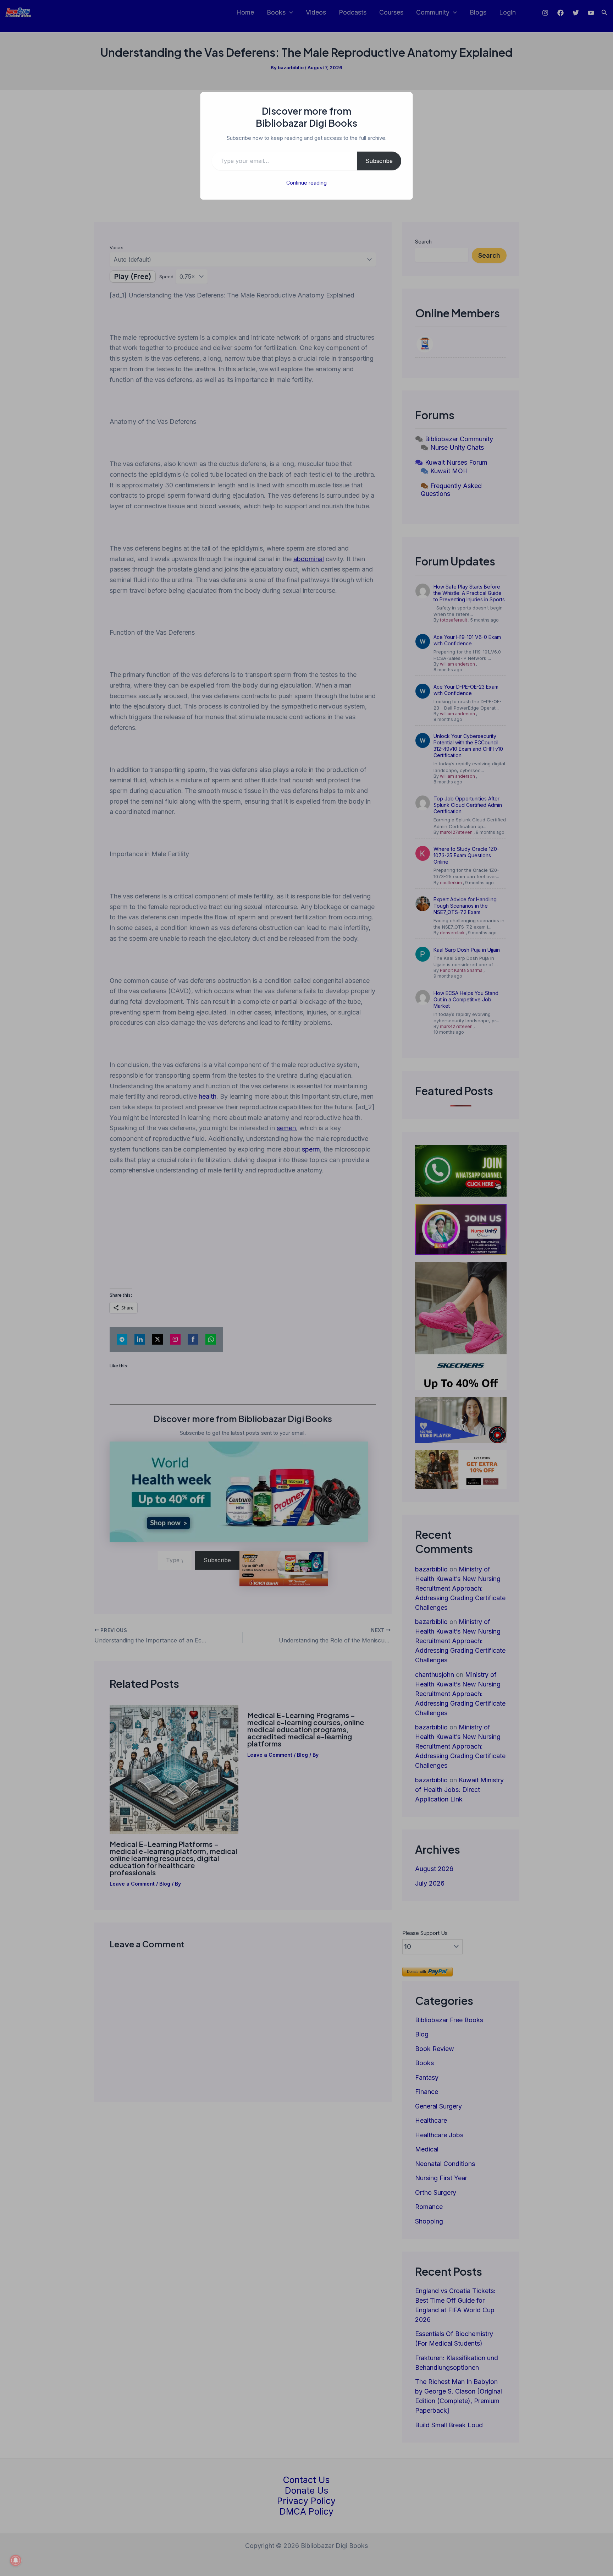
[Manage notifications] (16, 2560)
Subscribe (379, 161)
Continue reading (306, 183)
